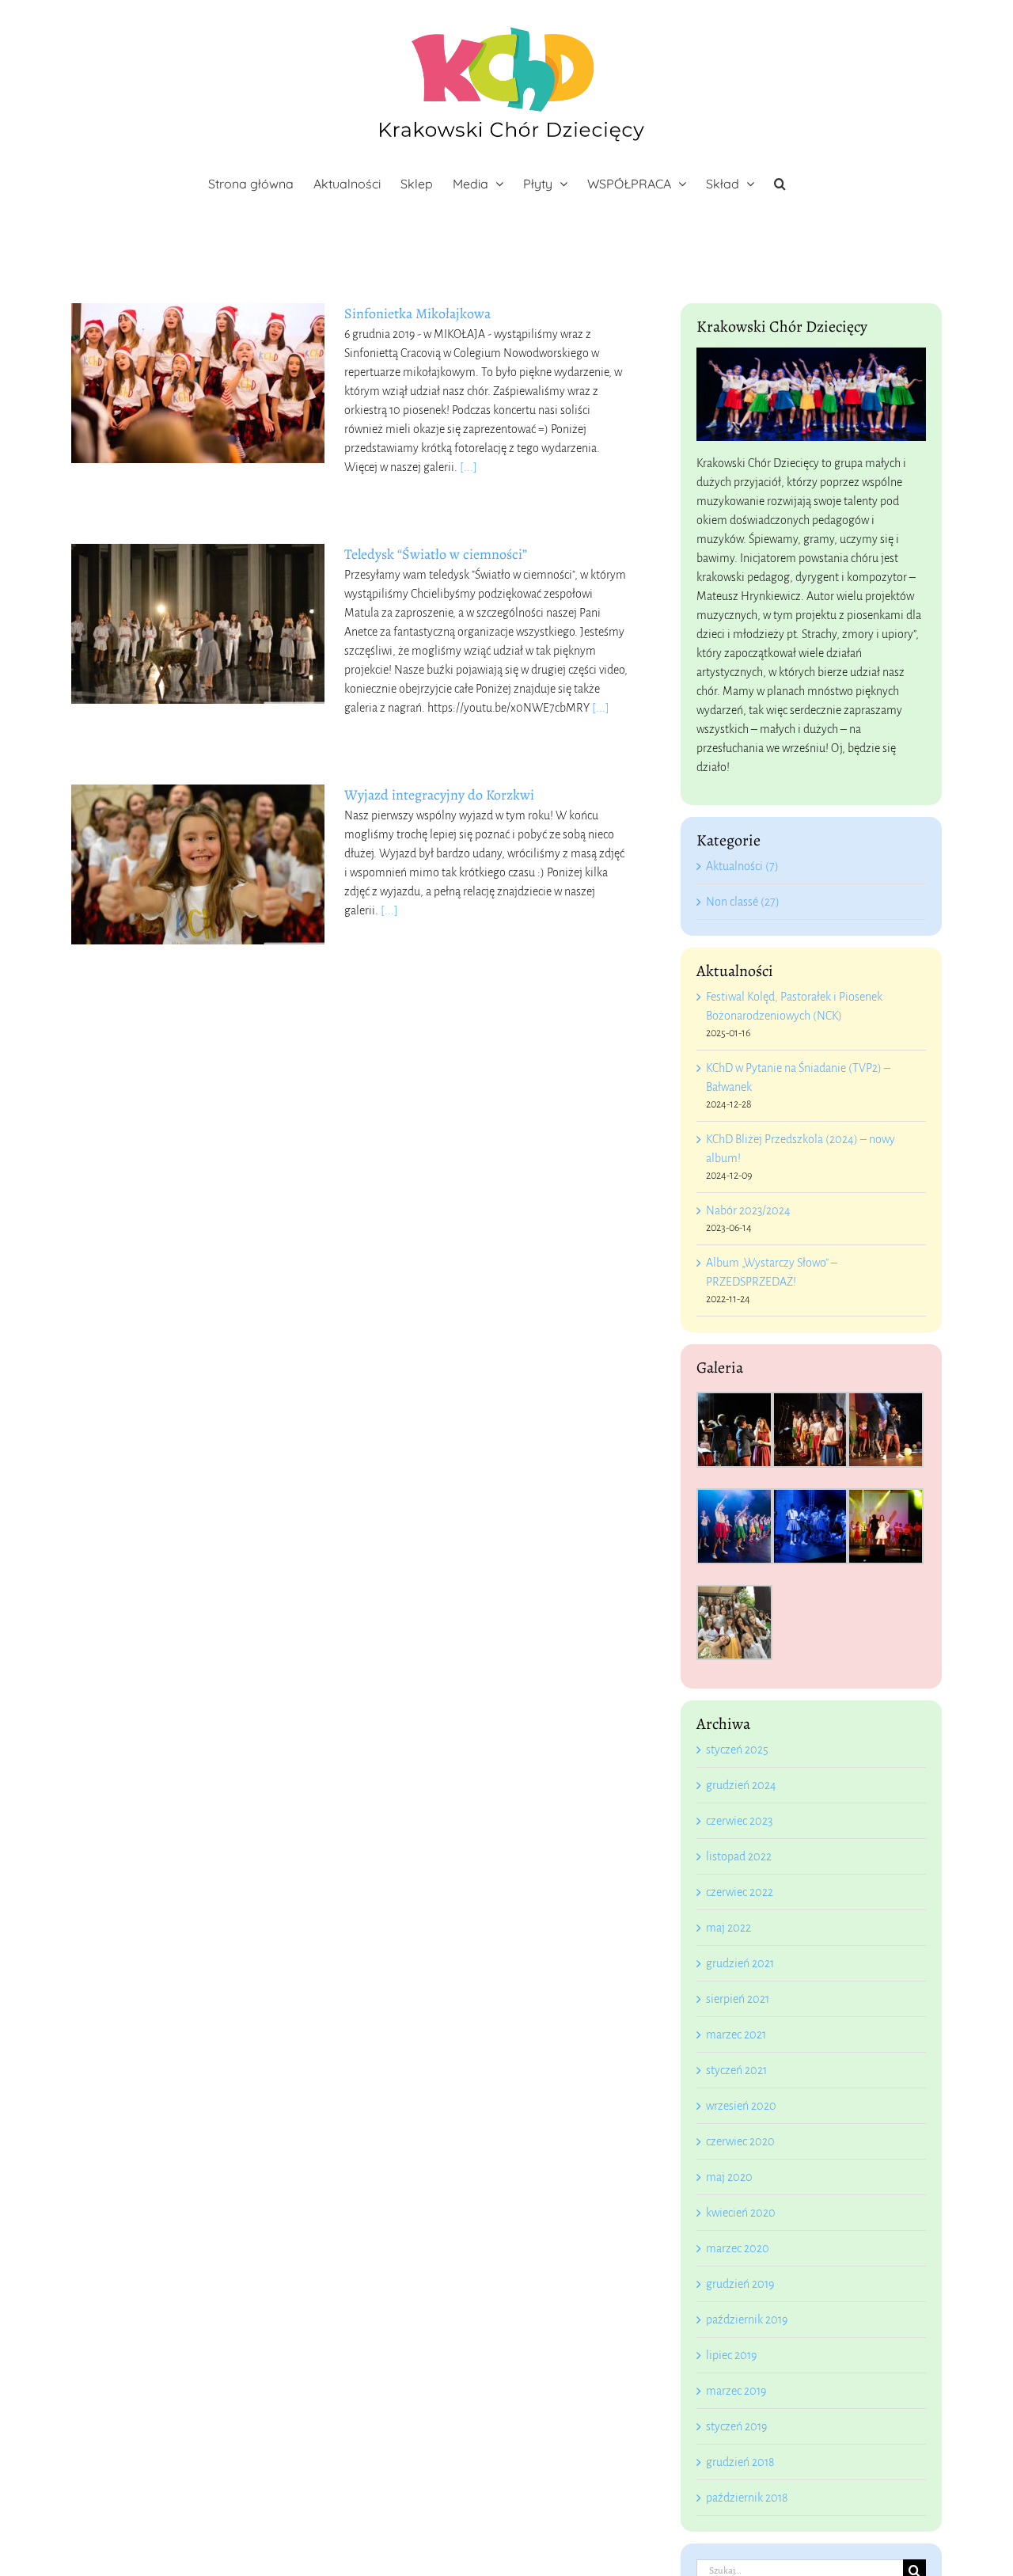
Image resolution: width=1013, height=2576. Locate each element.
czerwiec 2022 (740, 1892)
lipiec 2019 (731, 2355)
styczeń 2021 (736, 2070)
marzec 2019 (736, 2391)
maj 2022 (728, 1928)
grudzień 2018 (740, 2462)
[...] (469, 467)
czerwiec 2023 (739, 1821)
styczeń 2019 (736, 2426)
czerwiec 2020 (740, 2141)
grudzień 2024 (741, 1785)
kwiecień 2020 (741, 2213)
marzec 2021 (736, 2035)
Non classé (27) (743, 902)
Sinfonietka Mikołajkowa (417, 313)
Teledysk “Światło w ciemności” (436, 554)
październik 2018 (747, 2498)
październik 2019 (747, 2320)
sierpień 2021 (738, 1999)
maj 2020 (729, 2177)
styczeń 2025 (737, 1750)
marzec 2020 (738, 2248)
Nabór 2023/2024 (748, 1210)
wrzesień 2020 (741, 2106)
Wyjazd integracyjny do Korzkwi (439, 795)
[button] (780, 184)
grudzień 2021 (740, 1963)
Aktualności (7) (742, 866)
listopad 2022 (739, 1856)
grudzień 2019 (740, 2284)
